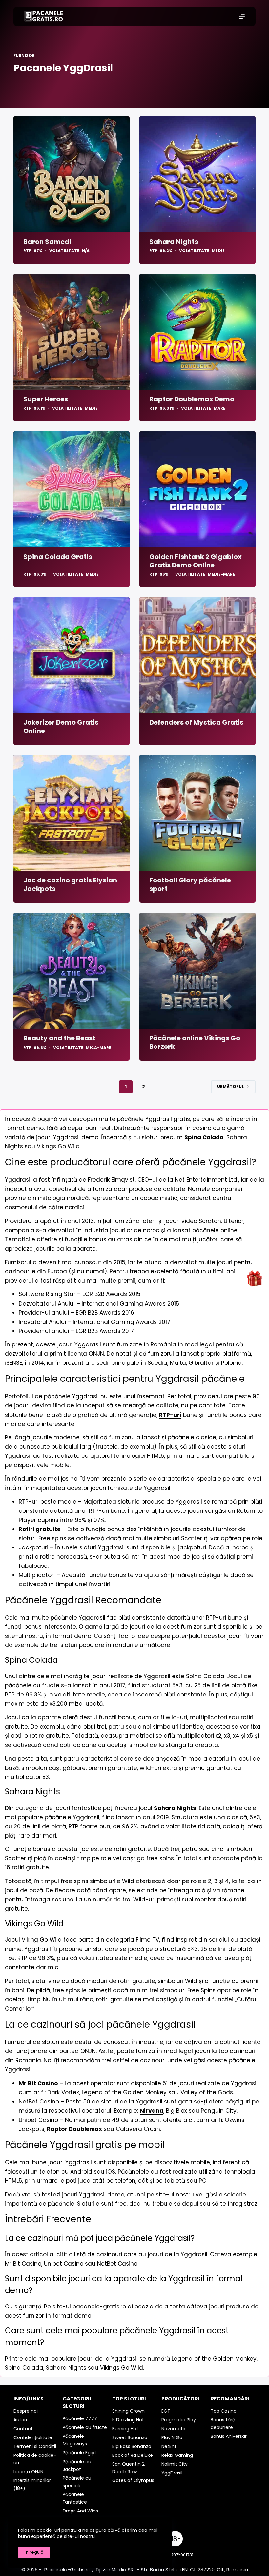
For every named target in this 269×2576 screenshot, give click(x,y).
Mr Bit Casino (38, 2083)
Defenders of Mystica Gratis (196, 722)
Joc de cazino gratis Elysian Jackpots (70, 884)
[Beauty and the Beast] (72, 971)
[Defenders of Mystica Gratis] (197, 655)
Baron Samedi (47, 242)
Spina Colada (204, 1137)
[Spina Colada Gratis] (72, 489)
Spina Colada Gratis (58, 557)
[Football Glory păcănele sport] (197, 813)
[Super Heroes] (72, 332)
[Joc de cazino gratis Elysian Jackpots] (72, 813)
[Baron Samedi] (72, 174)
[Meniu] (242, 16)
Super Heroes (46, 399)
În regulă (34, 2552)
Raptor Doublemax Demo (192, 399)
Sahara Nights (174, 242)
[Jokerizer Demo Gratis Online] (72, 655)
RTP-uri (170, 1415)
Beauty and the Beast (59, 1038)
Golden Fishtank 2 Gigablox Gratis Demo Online (196, 561)
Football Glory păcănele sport (190, 884)
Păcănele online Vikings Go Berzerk (195, 1042)
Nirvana (152, 2111)
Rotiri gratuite (40, 1529)
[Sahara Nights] (197, 174)
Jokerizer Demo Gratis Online (61, 727)
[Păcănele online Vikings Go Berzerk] (197, 971)
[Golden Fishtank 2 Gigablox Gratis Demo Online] (197, 489)
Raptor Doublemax (74, 2129)
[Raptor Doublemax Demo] (197, 332)
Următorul (230, 1087)
